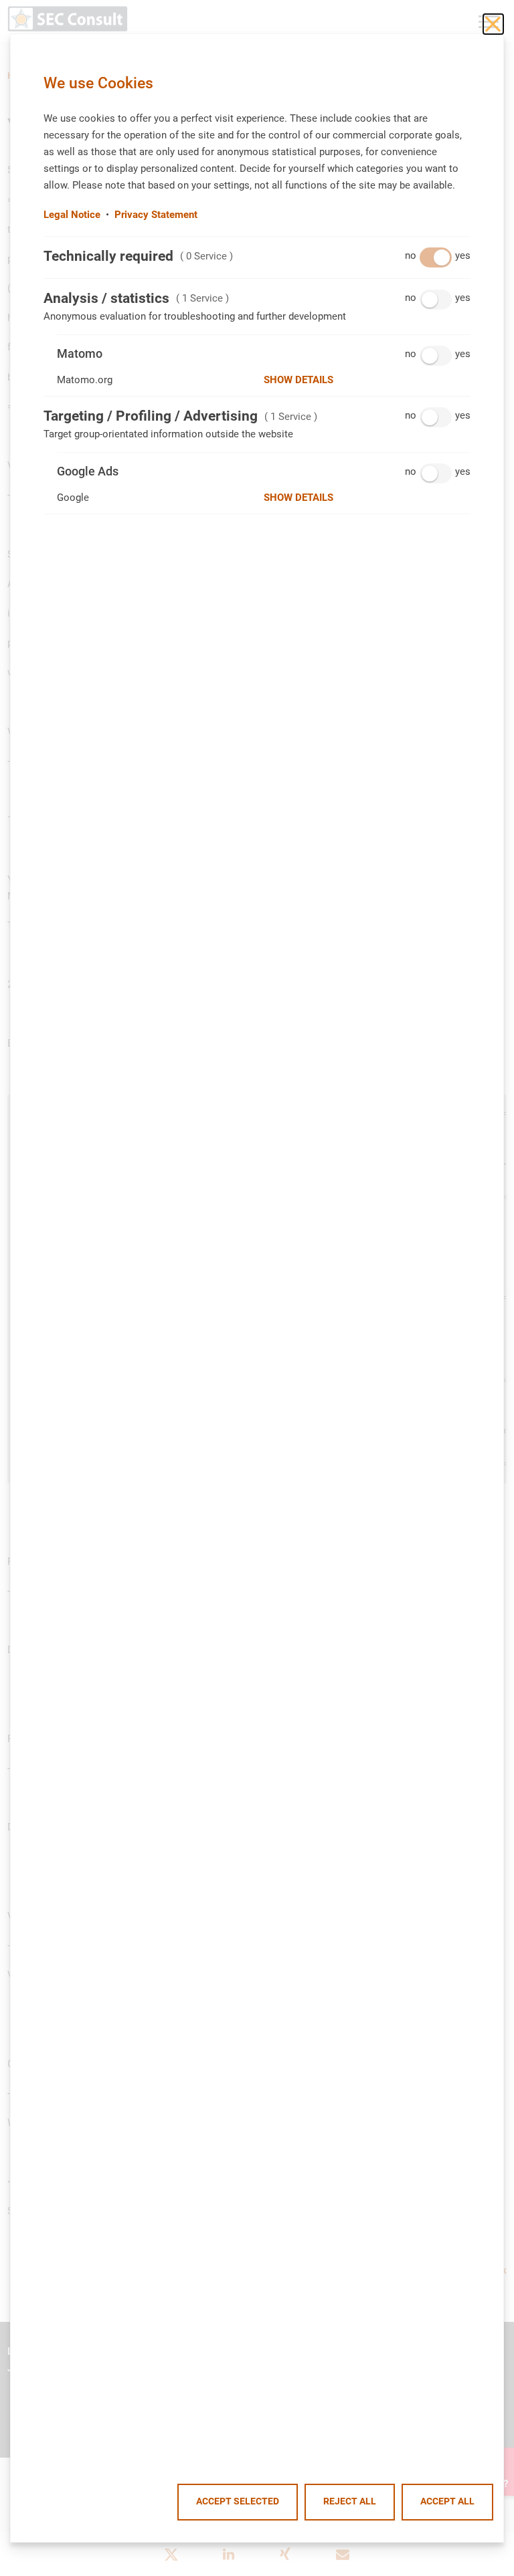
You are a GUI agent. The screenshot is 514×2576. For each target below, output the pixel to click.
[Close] (493, 24)
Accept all (447, 2501)
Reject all (350, 2501)
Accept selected (238, 2501)
